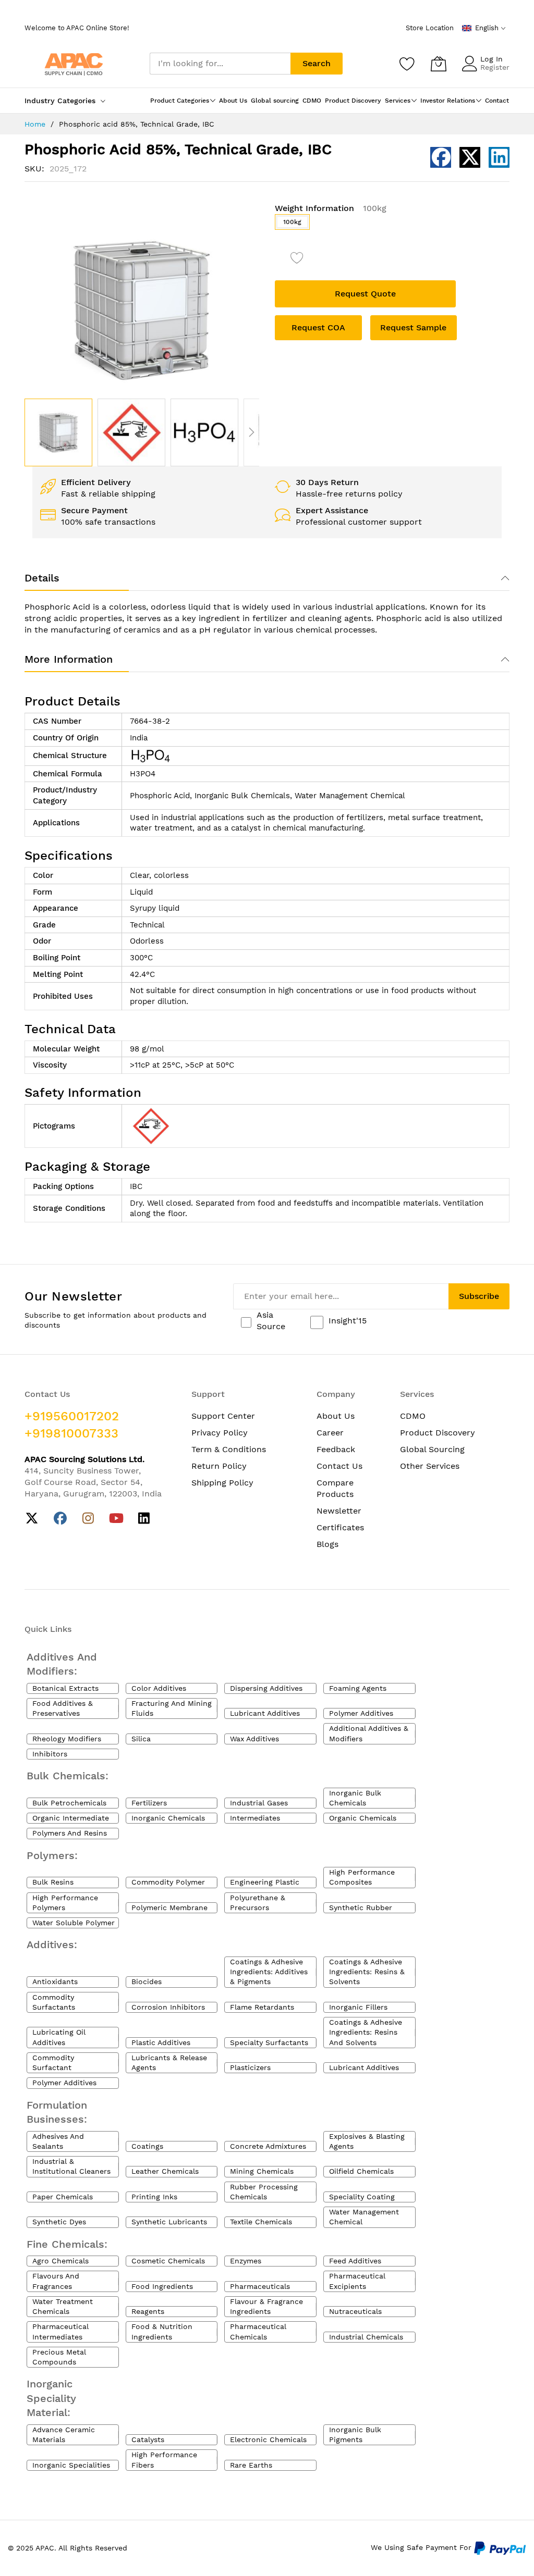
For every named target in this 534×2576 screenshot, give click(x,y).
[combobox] (220, 64)
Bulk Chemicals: (68, 1776)
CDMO (413, 1416)
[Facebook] (60, 1519)
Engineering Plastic (265, 1882)
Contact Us (339, 1466)
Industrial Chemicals (366, 2337)
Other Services (430, 1466)
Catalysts (148, 2439)
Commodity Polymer (168, 1882)
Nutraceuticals (355, 2311)
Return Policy (219, 1466)
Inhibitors (50, 1754)
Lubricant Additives (265, 1713)
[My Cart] (439, 64)
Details (42, 578)
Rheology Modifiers (67, 1739)
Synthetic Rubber (361, 1908)
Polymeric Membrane (169, 1908)
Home (35, 124)
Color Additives (159, 1688)
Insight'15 (348, 1321)
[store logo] (74, 63)
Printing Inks (154, 2197)
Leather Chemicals (165, 2171)
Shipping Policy (222, 1483)
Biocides (147, 1981)
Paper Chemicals (63, 2197)
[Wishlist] (407, 64)
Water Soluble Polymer (74, 1923)
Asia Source (271, 1321)
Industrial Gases (259, 1803)
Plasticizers (250, 2067)
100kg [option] (292, 222)
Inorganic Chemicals (168, 1818)
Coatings (147, 2146)
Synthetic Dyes (59, 2222)
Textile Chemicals (261, 2222)
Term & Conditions (229, 1449)
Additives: (52, 1945)
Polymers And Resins (70, 1833)
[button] (131, 432)
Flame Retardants (262, 2007)
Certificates (340, 1527)
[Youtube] (116, 1519)
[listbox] (392, 225)
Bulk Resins (53, 1882)
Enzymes (246, 2261)
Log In (491, 59)
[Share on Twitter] (470, 157)
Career (330, 1433)
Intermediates (255, 1818)
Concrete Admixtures (268, 2146)
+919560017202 (72, 1416)
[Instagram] (88, 1519)
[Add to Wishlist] (297, 259)
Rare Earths (251, 2465)
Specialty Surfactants (269, 2042)
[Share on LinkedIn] (499, 157)
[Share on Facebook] (441, 157)
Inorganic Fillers (358, 2007)
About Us (336, 1416)
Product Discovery (438, 1433)
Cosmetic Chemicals (168, 2261)
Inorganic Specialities (71, 2465)
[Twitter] (32, 1519)
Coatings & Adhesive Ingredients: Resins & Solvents (367, 1972)
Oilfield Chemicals (361, 2171)
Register (495, 67)
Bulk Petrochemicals (69, 1803)
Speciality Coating (362, 2197)
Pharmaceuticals (260, 2286)
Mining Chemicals (262, 2171)
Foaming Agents (358, 1688)
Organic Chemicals (363, 1818)
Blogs (327, 1544)
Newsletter (339, 1511)
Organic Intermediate (71, 1818)
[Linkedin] (144, 1519)
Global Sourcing (432, 1449)
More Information (69, 659)
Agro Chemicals (60, 2261)
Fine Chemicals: (67, 2244)
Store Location (430, 28)
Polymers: (52, 1855)
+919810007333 (71, 1433)
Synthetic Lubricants (169, 2222)
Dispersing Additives (266, 1688)
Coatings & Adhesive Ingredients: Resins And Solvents (366, 2032)
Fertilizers (149, 1803)
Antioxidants (55, 1981)
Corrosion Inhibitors (168, 2007)
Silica (141, 1739)
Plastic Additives (161, 2042)
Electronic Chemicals (268, 2439)
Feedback (336, 1449)
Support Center (223, 1416)
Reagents (148, 2311)
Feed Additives (355, 2261)
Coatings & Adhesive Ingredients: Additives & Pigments (269, 1972)
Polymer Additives (361, 1713)
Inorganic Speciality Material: (51, 2398)
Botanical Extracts (65, 1688)
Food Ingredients (162, 2286)
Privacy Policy (220, 1433)
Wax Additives (254, 1739)
